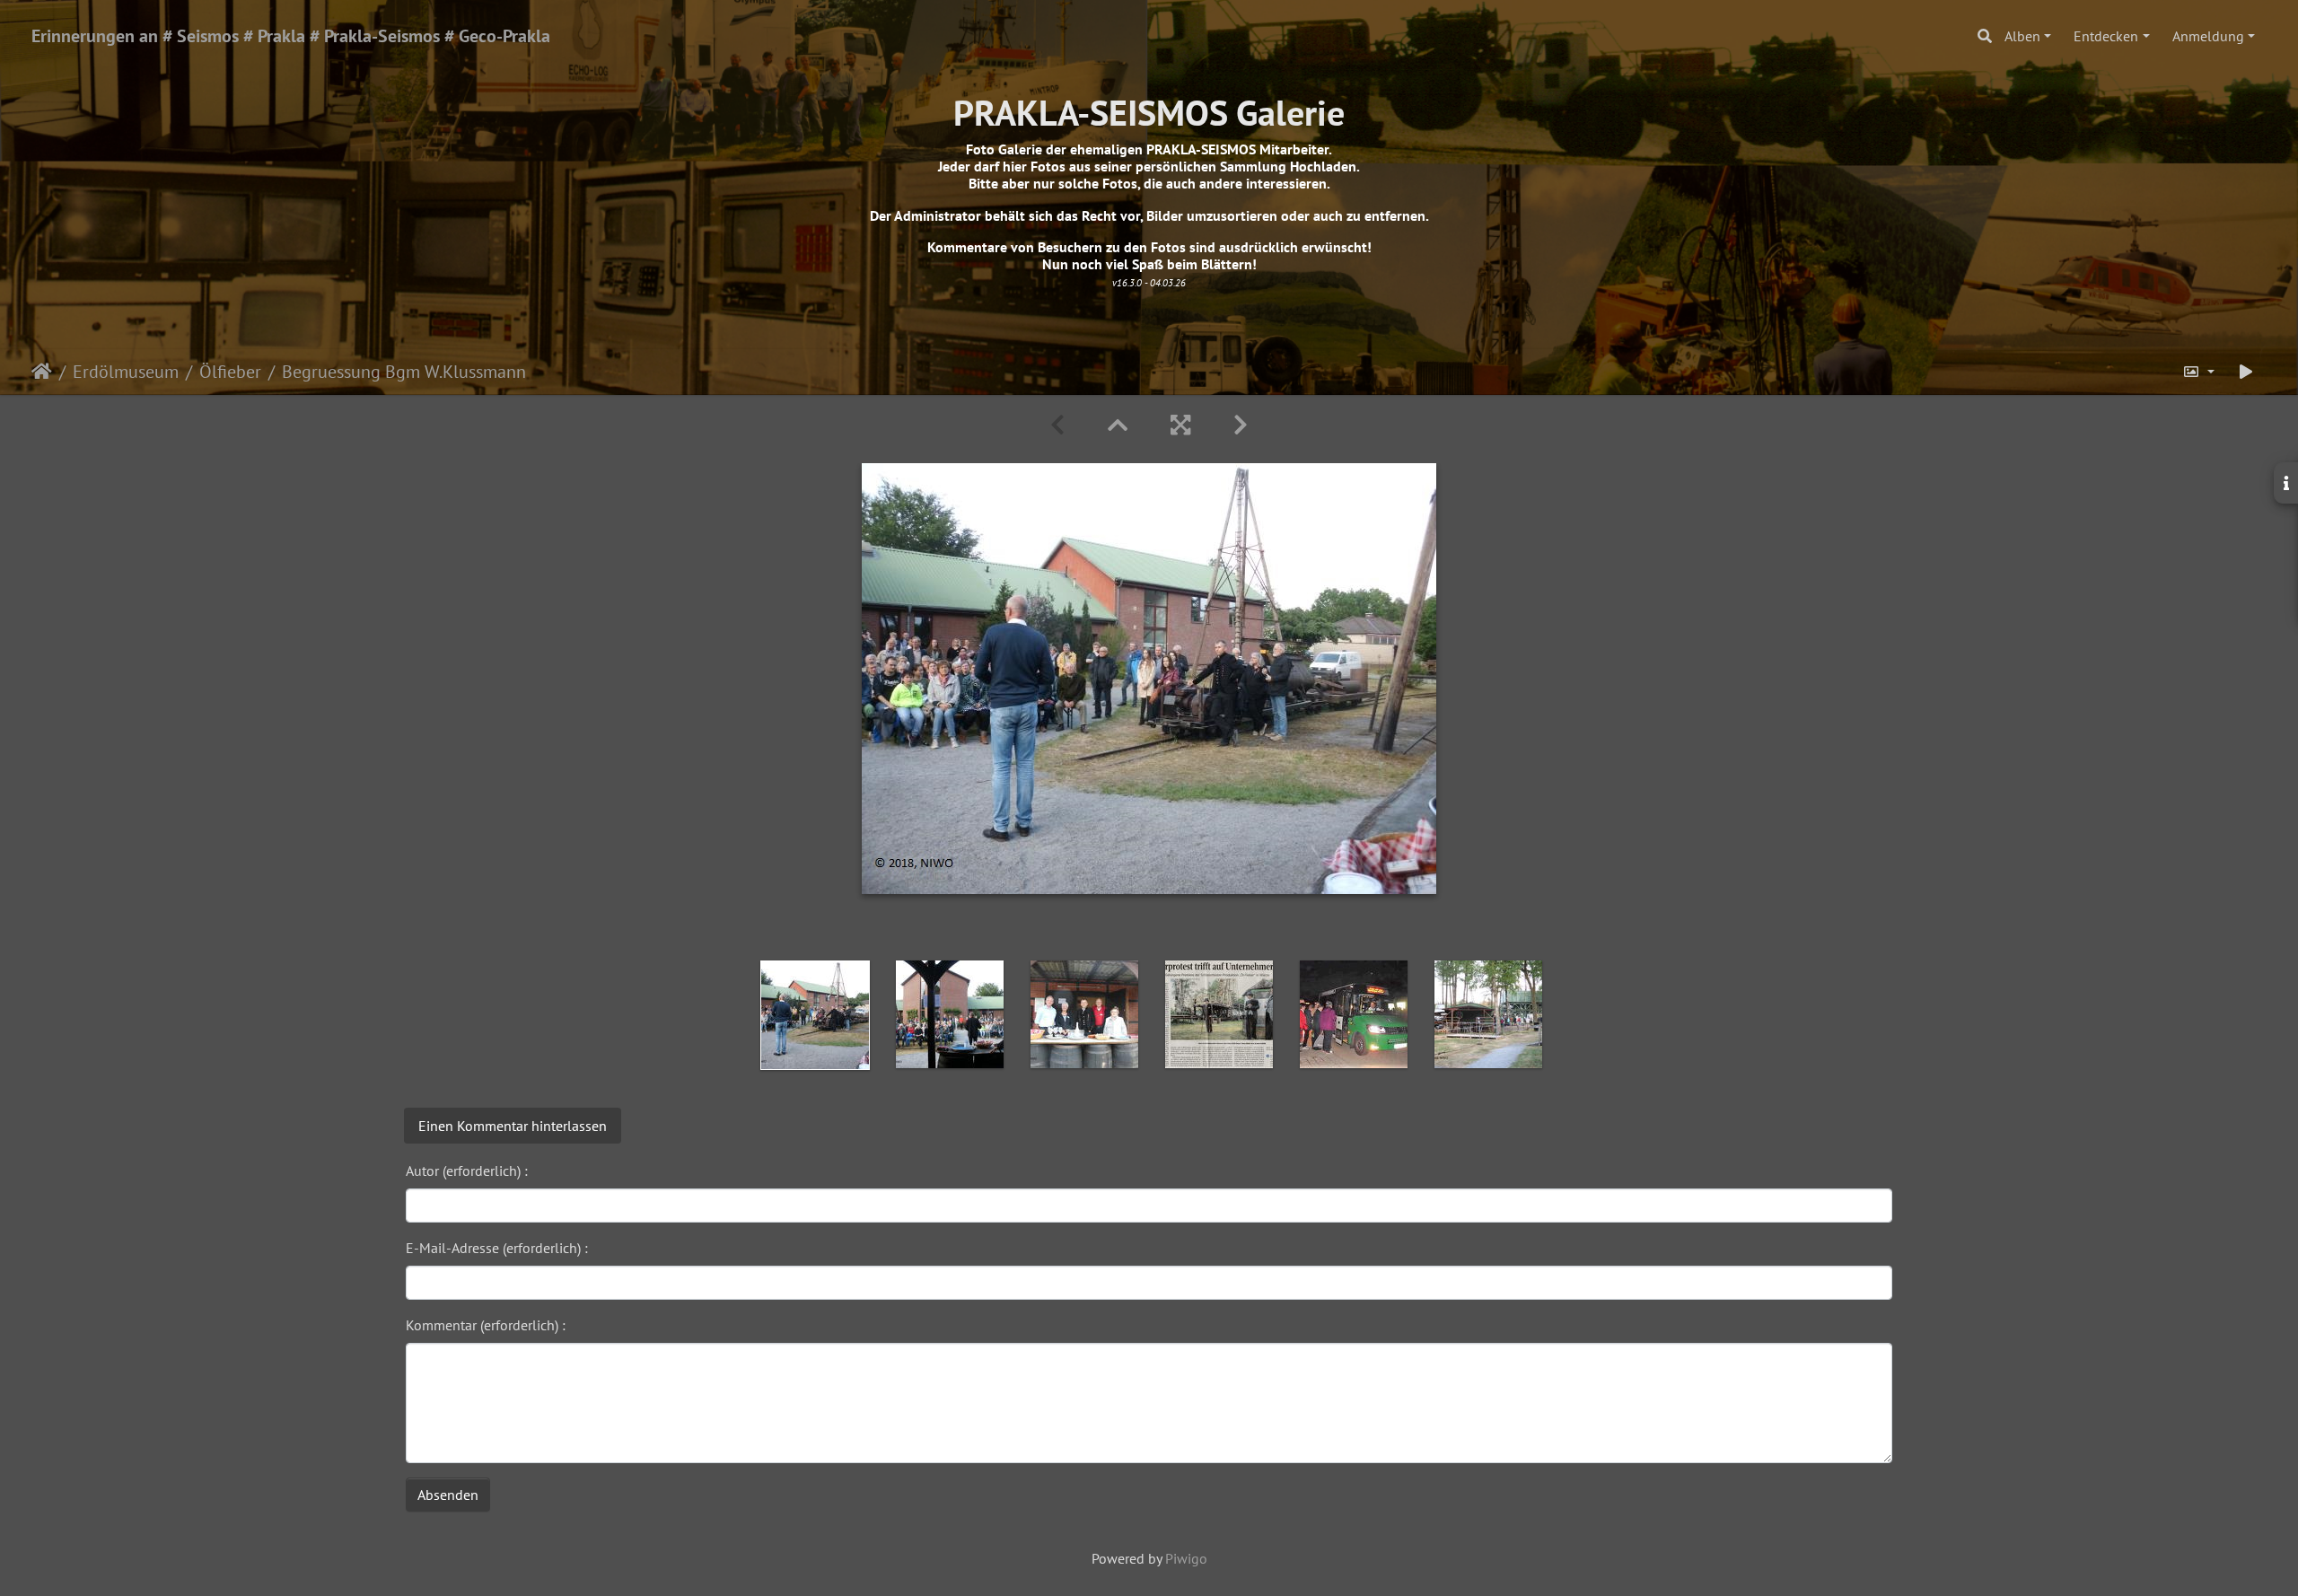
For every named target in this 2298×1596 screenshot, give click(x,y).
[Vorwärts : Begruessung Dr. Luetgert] (1241, 425)
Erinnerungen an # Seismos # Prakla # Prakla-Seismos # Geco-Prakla (291, 36)
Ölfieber (230, 372)
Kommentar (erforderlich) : (486, 1325)
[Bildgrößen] (2198, 372)
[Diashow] (2246, 372)
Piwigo (1186, 1558)
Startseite (42, 372)
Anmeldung (2208, 36)
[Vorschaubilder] (1118, 425)
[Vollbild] (1180, 425)
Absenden (448, 1495)
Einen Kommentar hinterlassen (513, 1126)
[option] (815, 1015)
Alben (2022, 36)
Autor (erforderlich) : (467, 1171)
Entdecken (2106, 36)
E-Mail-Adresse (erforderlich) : (497, 1248)
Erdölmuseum (126, 372)
